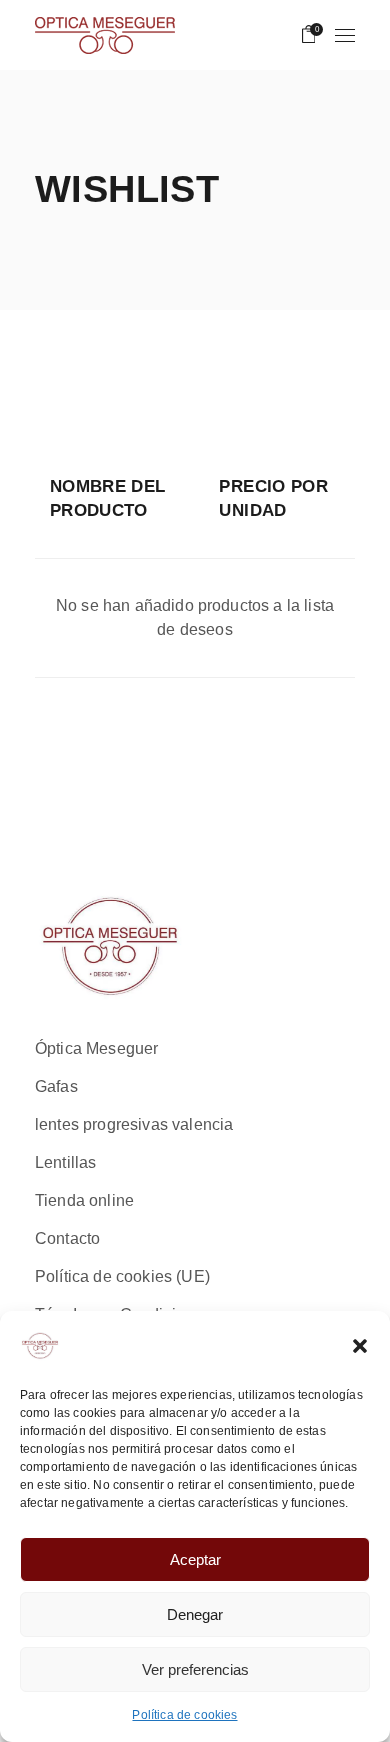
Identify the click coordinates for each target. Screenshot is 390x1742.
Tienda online (84, 1200)
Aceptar (195, 1559)
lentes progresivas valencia (134, 1124)
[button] (360, 1346)
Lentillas (65, 1162)
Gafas (56, 1086)
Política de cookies (184, 1715)
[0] (309, 35)
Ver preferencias (195, 1669)
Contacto (67, 1238)
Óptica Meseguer (96, 1048)
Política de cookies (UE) (122, 1276)
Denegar (195, 1614)
